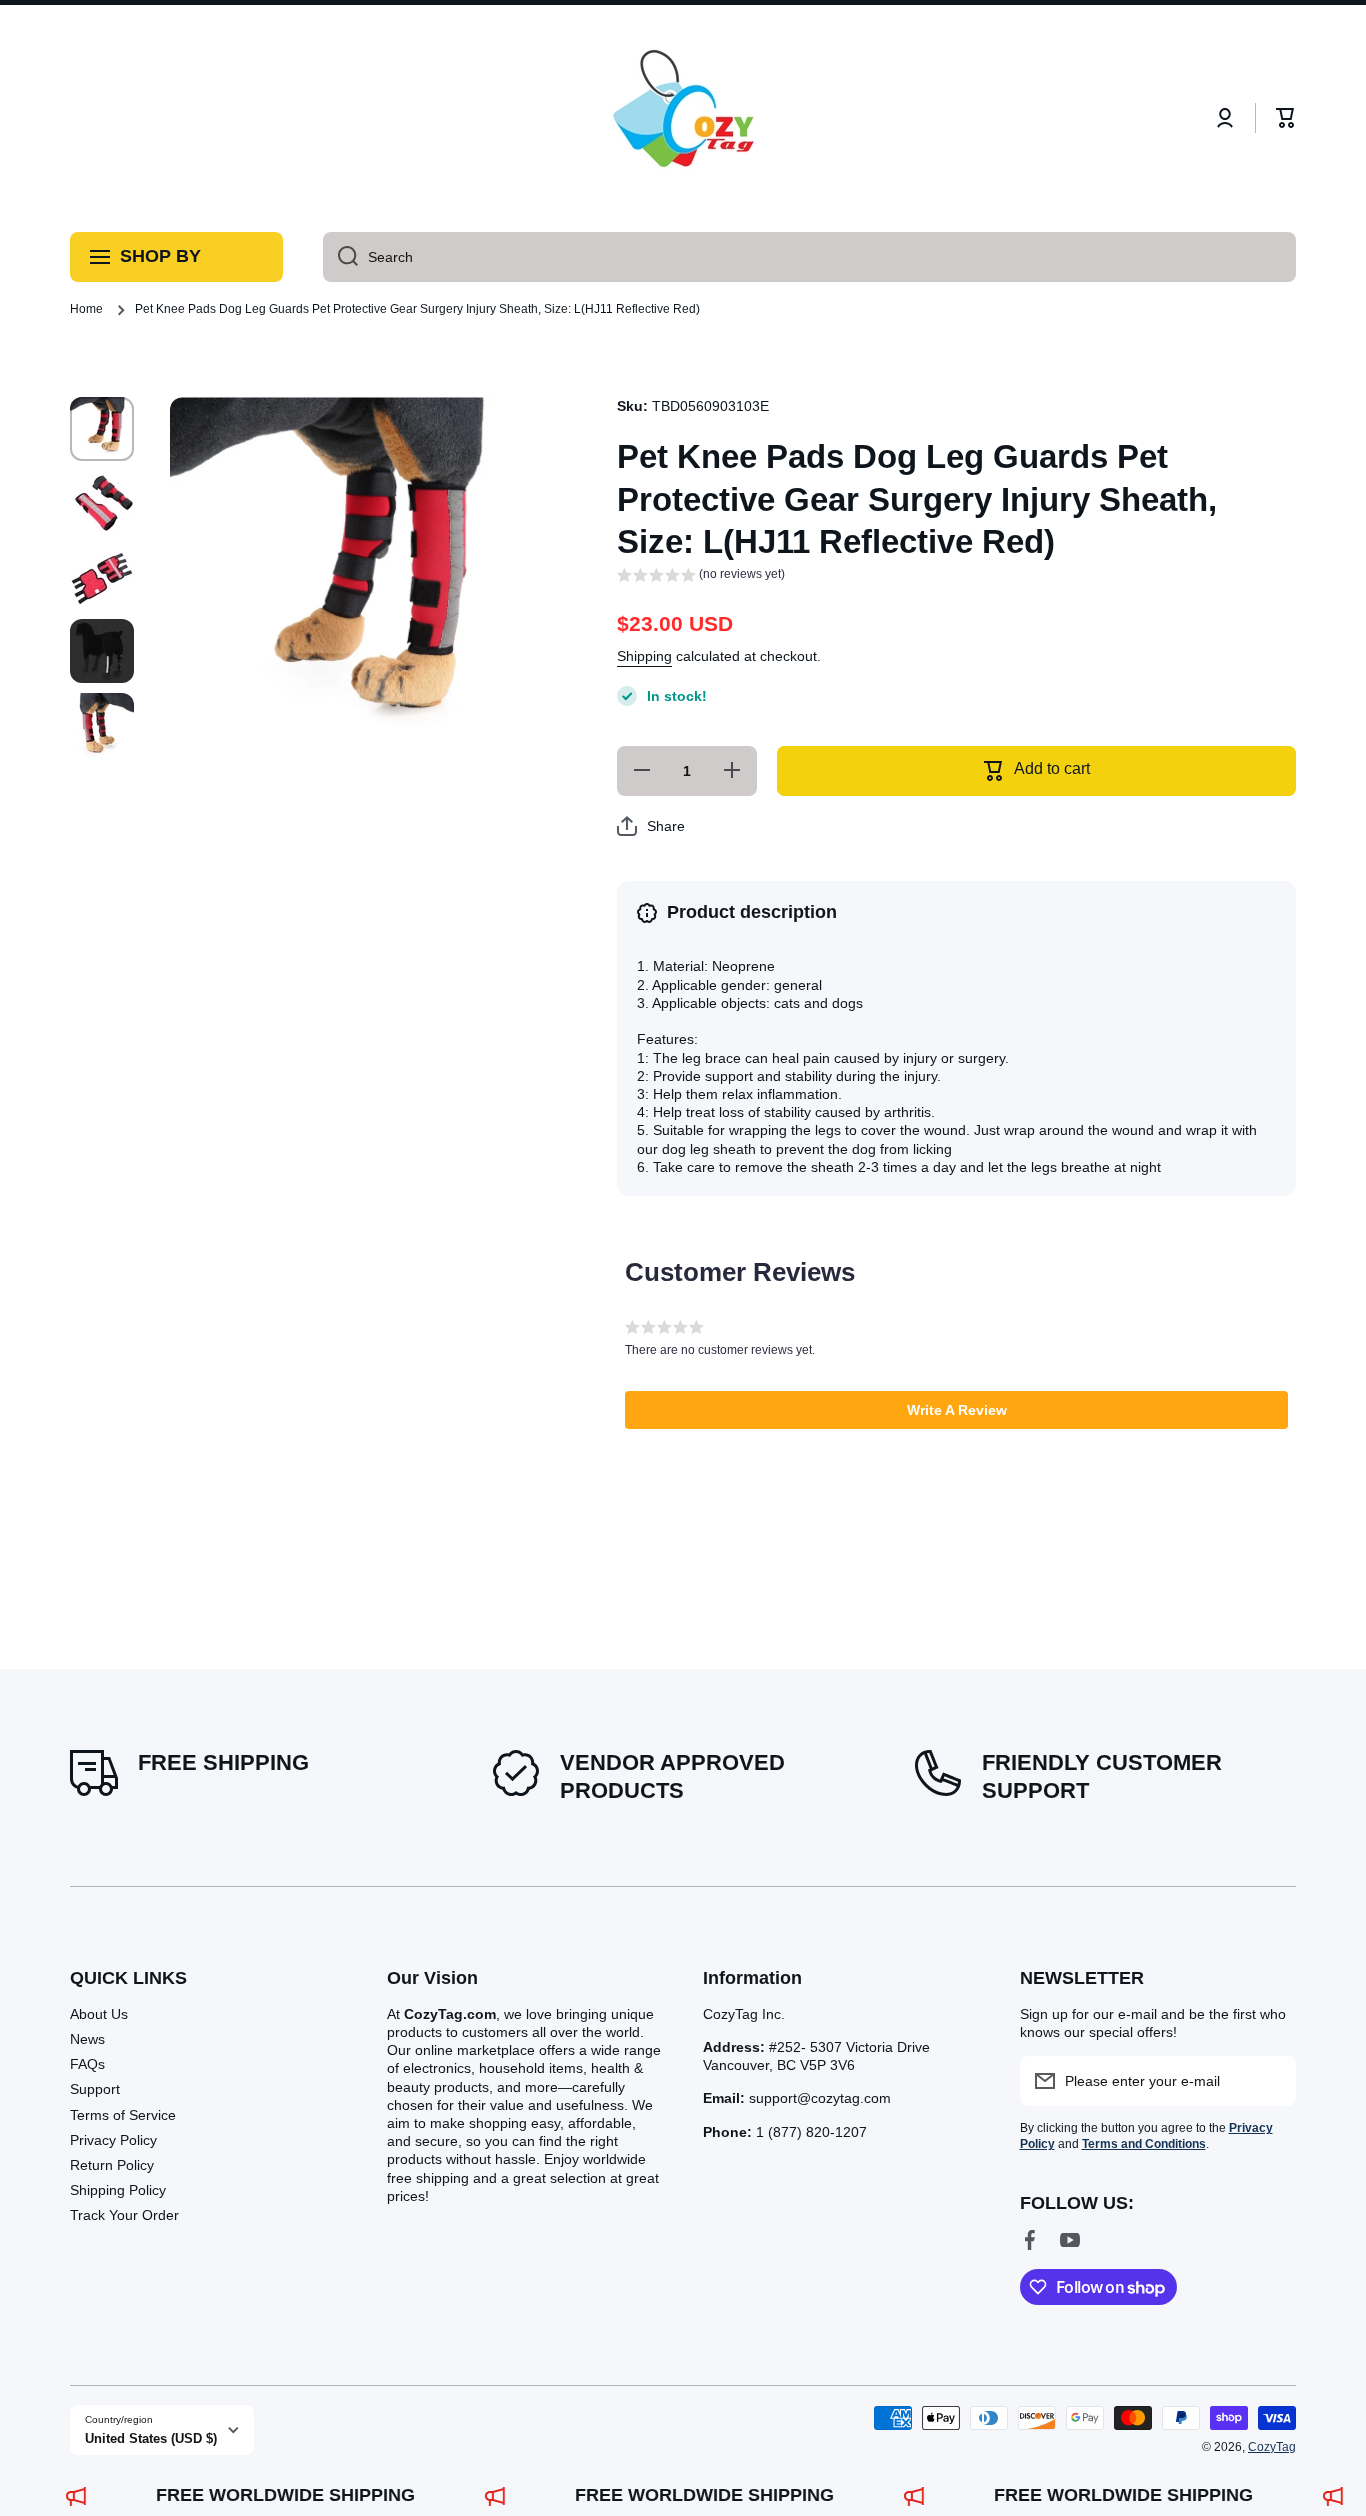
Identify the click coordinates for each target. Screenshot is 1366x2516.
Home (86, 309)
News (87, 2039)
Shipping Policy (118, 2190)
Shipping (644, 656)
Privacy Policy (113, 2140)
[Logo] (683, 118)
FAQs (87, 2064)
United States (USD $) (151, 2438)
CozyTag (1272, 2447)
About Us (99, 2014)
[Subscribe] (1271, 2081)
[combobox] (809, 257)
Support (95, 2089)
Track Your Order (124, 2215)
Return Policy (112, 2165)
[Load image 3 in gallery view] (102, 577)
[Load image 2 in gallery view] (102, 503)
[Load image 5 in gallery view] (102, 725)
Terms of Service (123, 2115)
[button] (1286, 118)
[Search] (340, 257)
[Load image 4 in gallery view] (102, 651)
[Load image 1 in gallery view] (102, 429)
